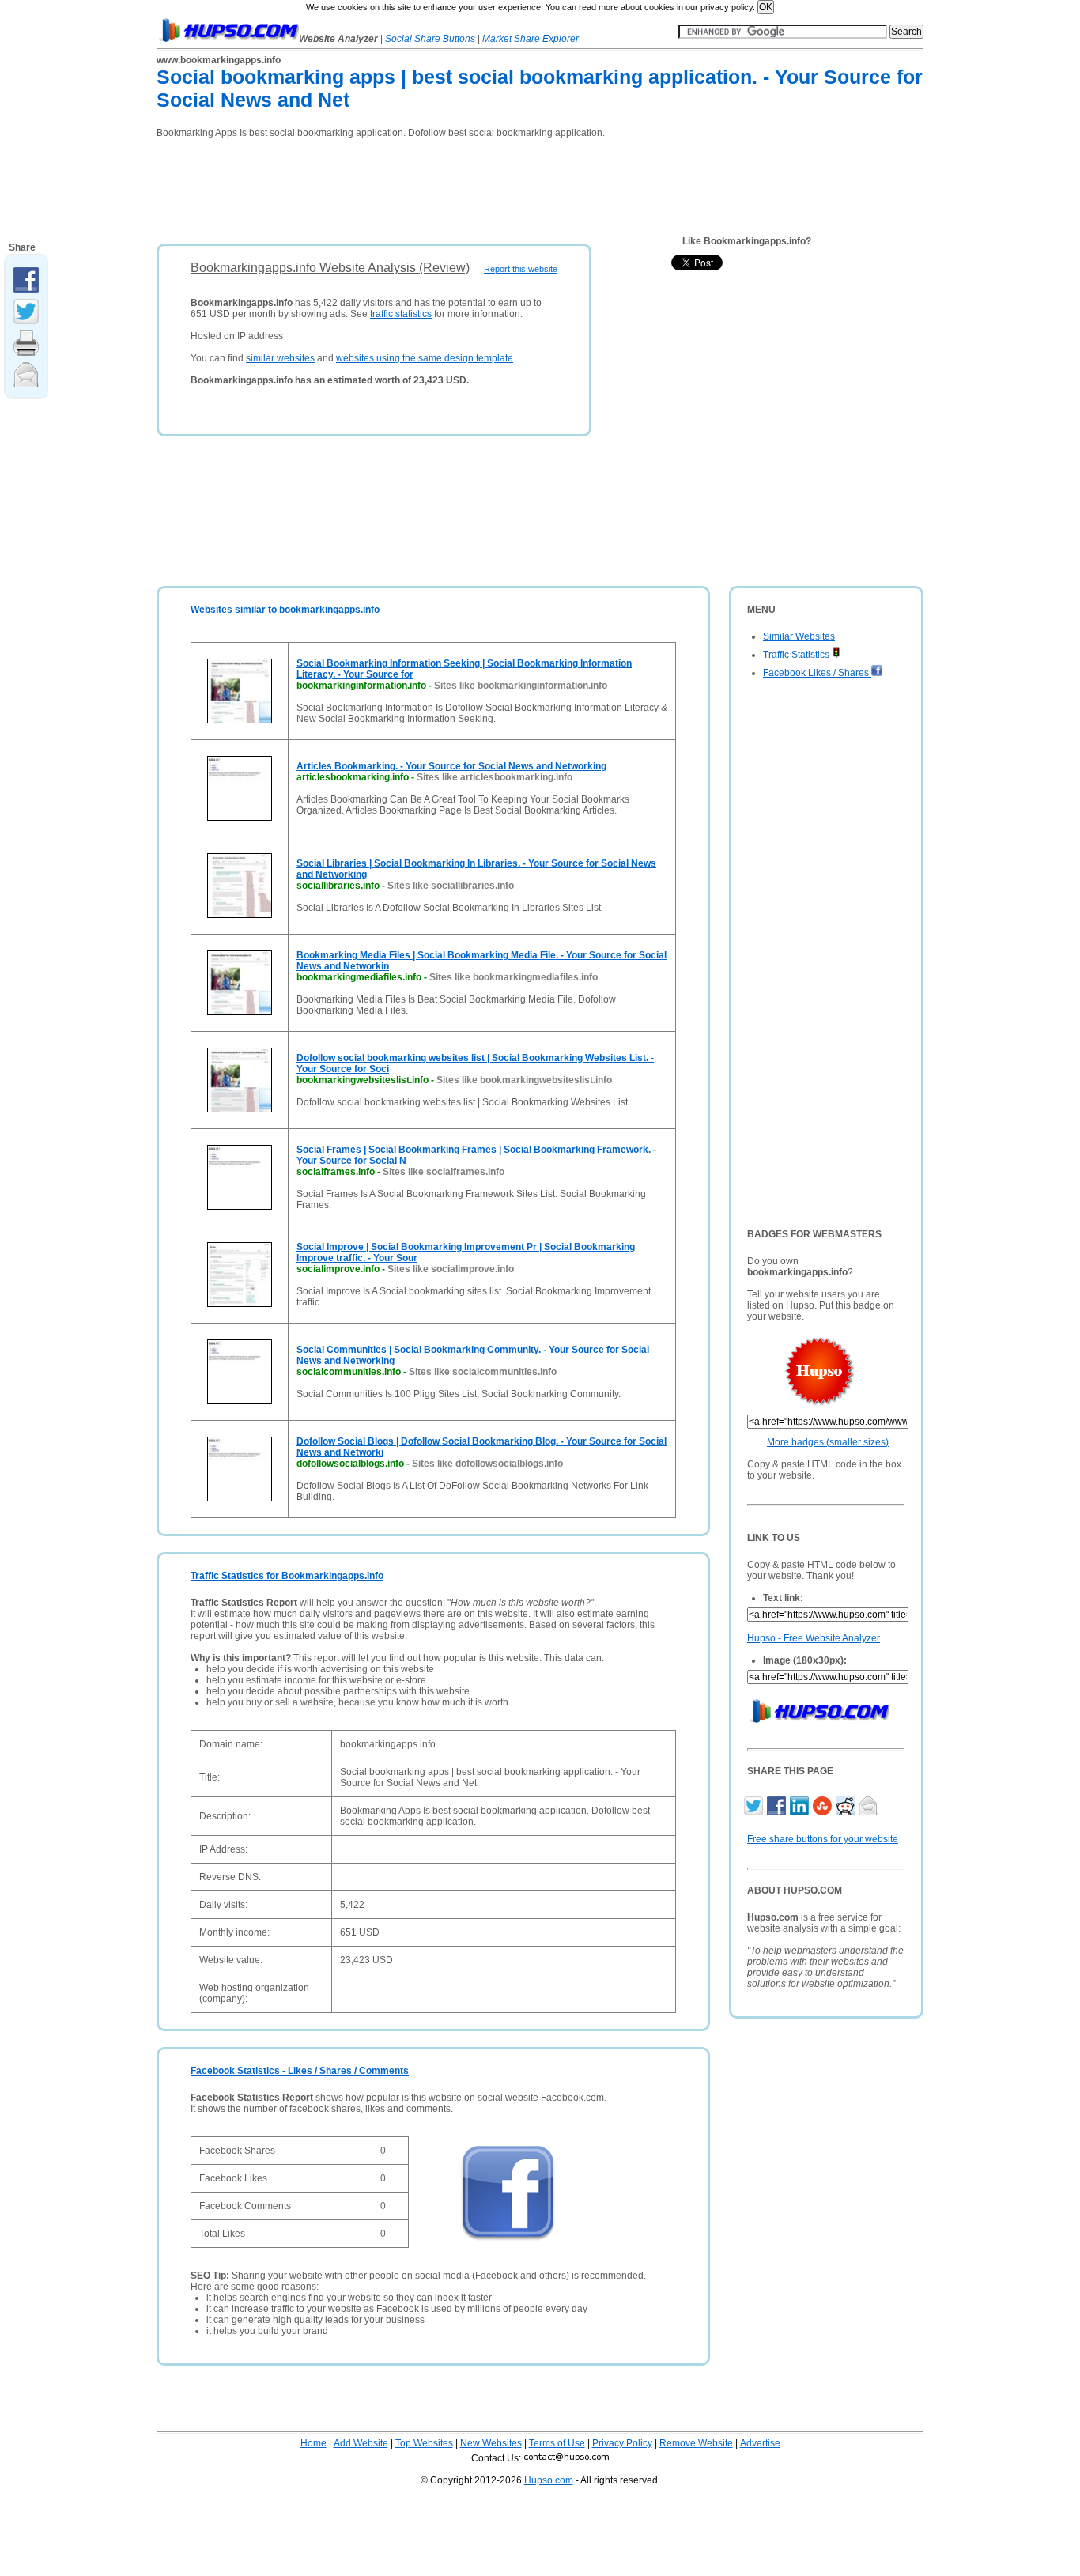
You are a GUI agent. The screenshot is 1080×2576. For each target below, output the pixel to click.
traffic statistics (401, 314)
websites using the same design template (425, 358)
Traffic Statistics (797, 655)
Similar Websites (799, 636)
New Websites (491, 2443)
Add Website (361, 2443)
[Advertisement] (444, 186)
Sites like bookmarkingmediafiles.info (514, 977)
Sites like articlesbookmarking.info (495, 777)
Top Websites (424, 2443)
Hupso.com (549, 2480)
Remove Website (696, 2443)
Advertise (760, 2443)
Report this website (521, 269)
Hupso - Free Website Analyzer (814, 1638)
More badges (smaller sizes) (828, 1442)
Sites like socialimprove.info (451, 1269)
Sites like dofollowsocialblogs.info (487, 1464)
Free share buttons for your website (823, 1839)
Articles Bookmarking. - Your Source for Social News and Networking (451, 766)
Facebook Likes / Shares (817, 673)
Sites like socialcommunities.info (483, 1372)
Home (313, 2443)
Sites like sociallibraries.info (451, 886)
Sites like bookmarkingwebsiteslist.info (524, 1080)
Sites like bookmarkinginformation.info (521, 686)
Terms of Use (557, 2443)
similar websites (280, 358)
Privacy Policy (622, 2443)
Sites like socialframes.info (444, 1172)
